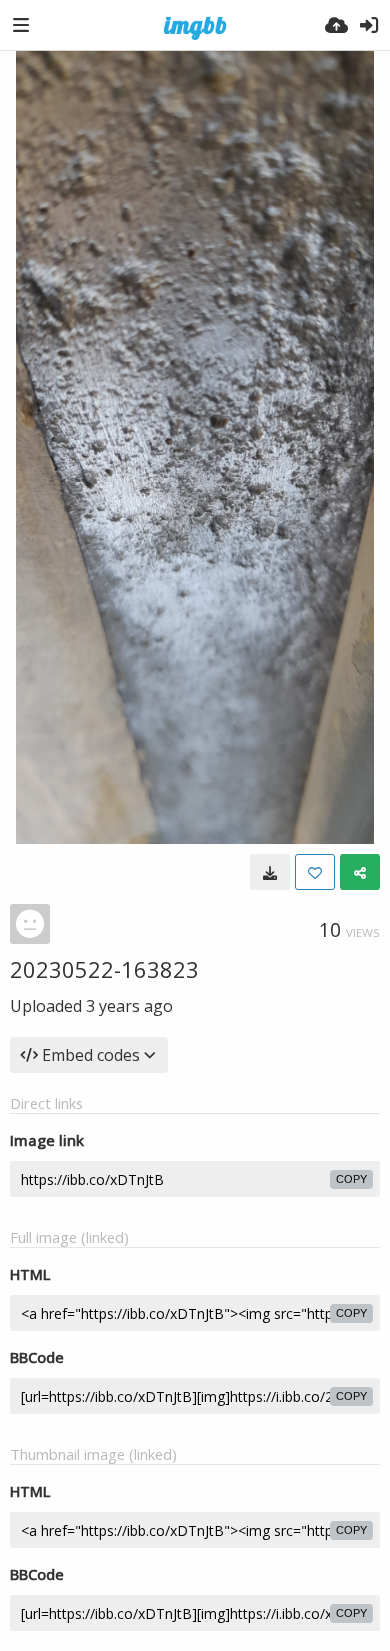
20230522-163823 (104, 969)
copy (351, 1179)
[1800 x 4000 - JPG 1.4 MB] (270, 872)
